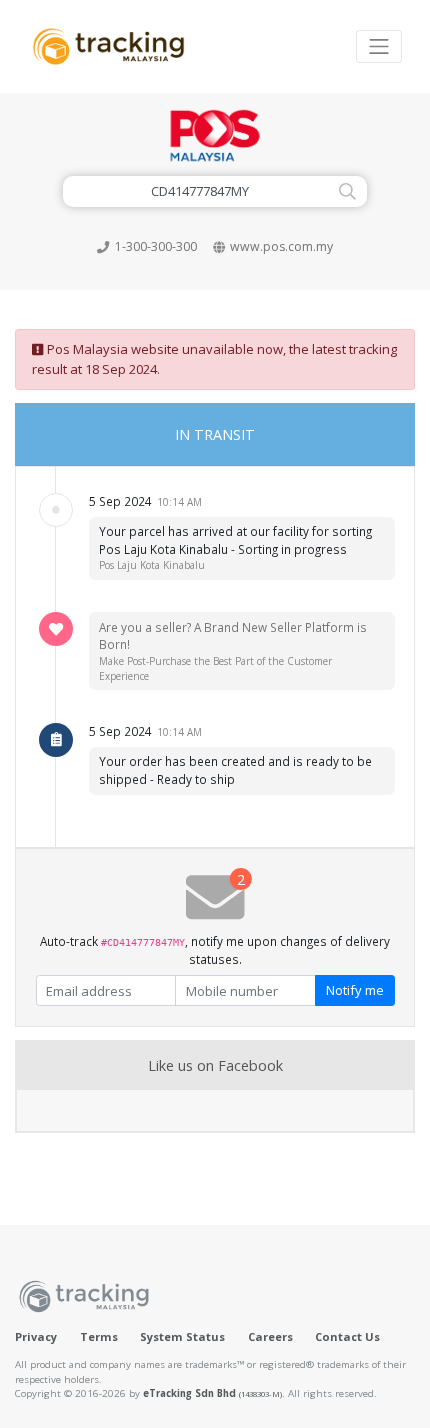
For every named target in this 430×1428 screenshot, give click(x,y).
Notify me (355, 990)
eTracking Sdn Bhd (212, 1393)
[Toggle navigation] (379, 46)
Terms (99, 1336)
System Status (182, 1336)
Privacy (36, 1336)
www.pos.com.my (281, 246)
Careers (270, 1336)
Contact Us (347, 1336)
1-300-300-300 (156, 246)
